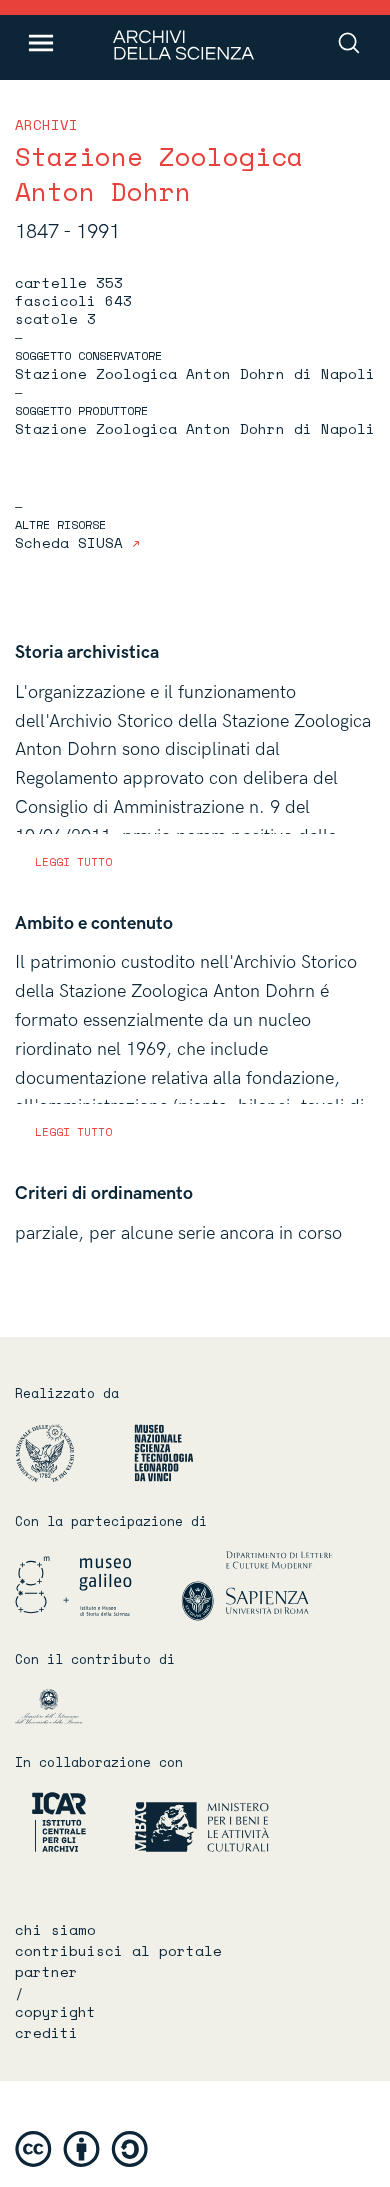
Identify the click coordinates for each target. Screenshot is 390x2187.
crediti (46, 2033)
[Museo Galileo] (96, 1585)
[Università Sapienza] (257, 1585)
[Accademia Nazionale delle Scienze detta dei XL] (72, 1452)
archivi (46, 124)
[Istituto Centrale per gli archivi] (50, 1821)
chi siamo (55, 1930)
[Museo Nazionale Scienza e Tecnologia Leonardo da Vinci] (175, 1452)
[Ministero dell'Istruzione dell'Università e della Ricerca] (66, 1705)
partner (46, 1972)
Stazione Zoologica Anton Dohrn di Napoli (195, 373)
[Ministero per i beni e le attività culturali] (179, 1821)
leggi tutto (73, 862)
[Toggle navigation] (41, 43)
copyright (55, 2012)
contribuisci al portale (118, 1951)
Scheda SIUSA (73, 542)
